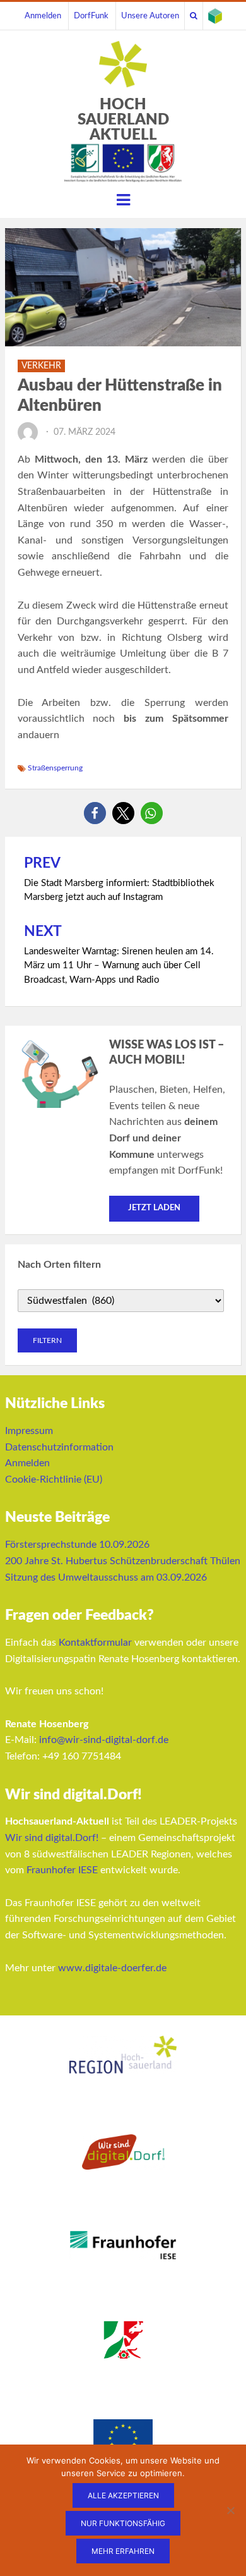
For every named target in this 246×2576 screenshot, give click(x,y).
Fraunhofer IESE (62, 1870)
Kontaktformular (95, 1643)
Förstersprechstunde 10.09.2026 (77, 1545)
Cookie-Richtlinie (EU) (54, 1479)
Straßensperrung (55, 768)
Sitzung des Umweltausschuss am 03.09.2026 (106, 1577)
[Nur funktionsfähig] (230, 2510)
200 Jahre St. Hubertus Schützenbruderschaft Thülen (123, 1561)
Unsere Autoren (150, 16)
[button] (95, 813)
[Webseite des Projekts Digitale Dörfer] (215, 16)
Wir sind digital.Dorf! (52, 1838)
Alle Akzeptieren (123, 2495)
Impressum (29, 1431)
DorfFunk (91, 16)
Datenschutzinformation (59, 1447)
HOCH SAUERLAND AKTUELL (123, 120)
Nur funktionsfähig (123, 2523)
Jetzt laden (154, 1208)
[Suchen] (194, 16)
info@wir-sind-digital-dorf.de (104, 1740)
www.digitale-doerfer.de (112, 1968)
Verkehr (41, 366)
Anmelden (43, 16)
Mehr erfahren (123, 2551)
